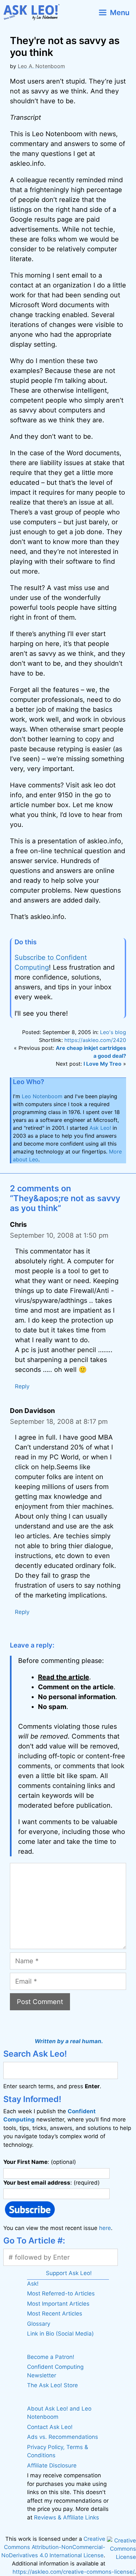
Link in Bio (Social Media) (60, 2334)
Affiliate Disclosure (52, 2465)
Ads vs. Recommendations (63, 2437)
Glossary (39, 2324)
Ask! (33, 2284)
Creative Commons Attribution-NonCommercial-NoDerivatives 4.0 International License (53, 2547)
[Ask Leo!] (34, 12)
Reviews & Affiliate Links (67, 2517)
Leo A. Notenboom (41, 66)
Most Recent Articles (55, 2314)
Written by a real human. (69, 2041)
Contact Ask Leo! (50, 2427)
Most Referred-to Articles (61, 2293)
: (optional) (40, 2162)
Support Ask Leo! (69, 2273)
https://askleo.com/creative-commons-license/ (73, 2572)
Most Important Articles (58, 2304)
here (105, 2228)
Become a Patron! (51, 2357)
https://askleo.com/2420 (95, 1040)
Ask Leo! (100, 1128)
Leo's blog (113, 1032)
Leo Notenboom (42, 1096)
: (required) (51, 2183)
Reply (22, 1386)
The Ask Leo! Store (52, 2385)
